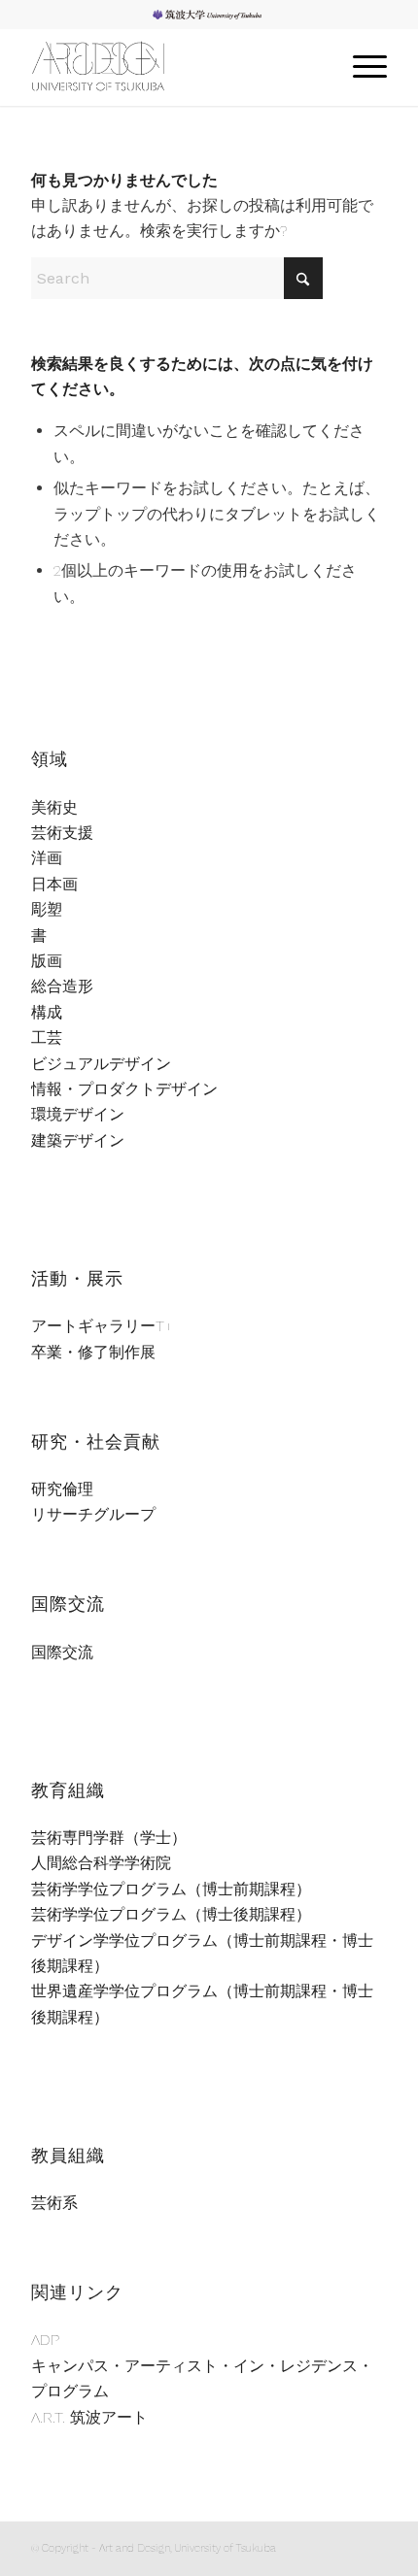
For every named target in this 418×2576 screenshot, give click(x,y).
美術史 (54, 807)
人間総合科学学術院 (101, 1863)
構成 (47, 1012)
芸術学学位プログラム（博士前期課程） (171, 1889)
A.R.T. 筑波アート (89, 2417)
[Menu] (360, 67)
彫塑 (47, 909)
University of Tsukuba (214, 14)
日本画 (54, 884)
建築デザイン (78, 1140)
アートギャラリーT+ (102, 1326)
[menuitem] (214, 15)
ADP (45, 2340)
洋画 (47, 858)
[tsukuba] (173, 67)
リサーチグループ (93, 1514)
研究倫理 (62, 1489)
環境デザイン (78, 1114)
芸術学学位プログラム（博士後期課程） (171, 1914)
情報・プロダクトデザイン (124, 1089)
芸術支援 (62, 833)
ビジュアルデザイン (101, 1064)
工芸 (47, 1037)
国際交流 (62, 1652)
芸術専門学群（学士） (109, 1838)
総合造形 (62, 986)
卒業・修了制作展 (93, 1352)
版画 (47, 961)
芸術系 (54, 2203)
